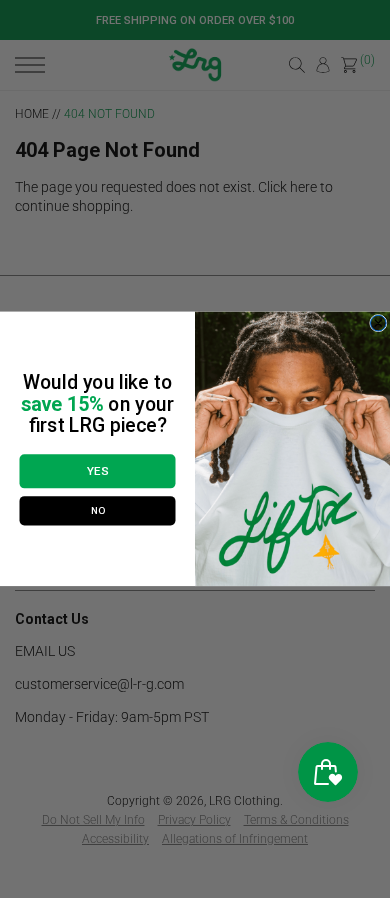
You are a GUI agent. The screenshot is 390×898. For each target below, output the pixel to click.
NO (98, 511)
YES (97, 472)
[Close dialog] (379, 324)
